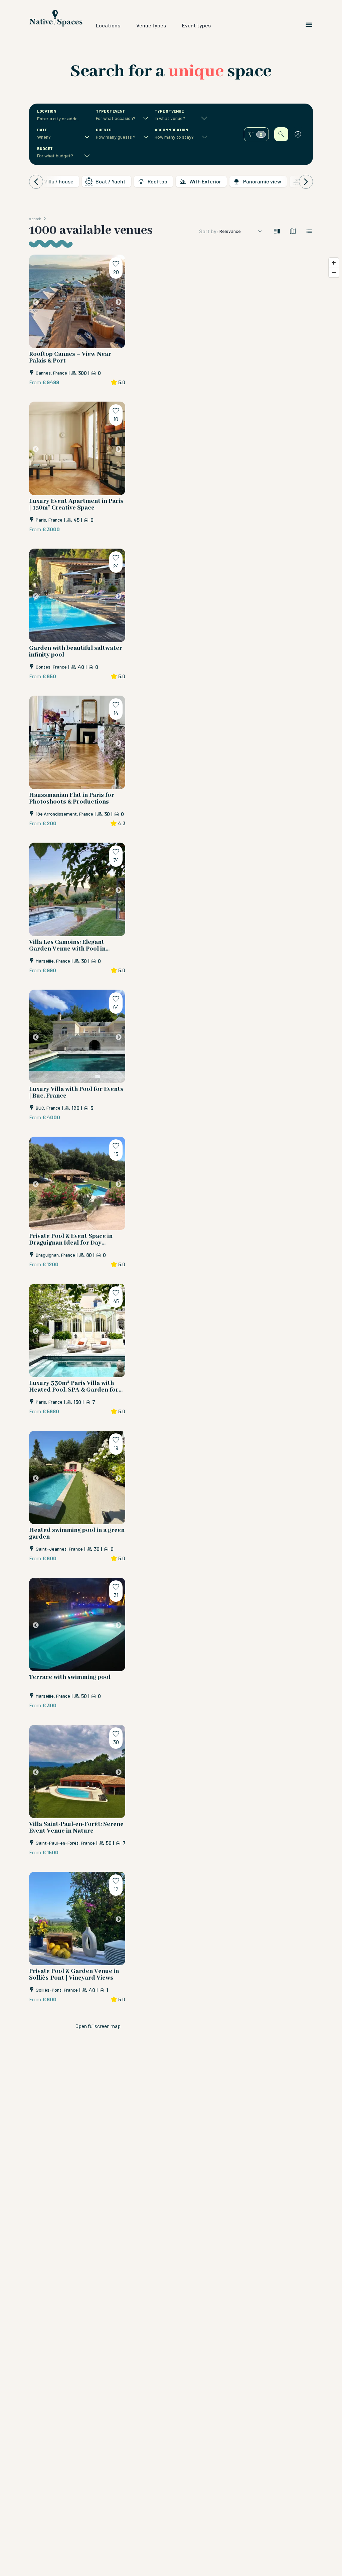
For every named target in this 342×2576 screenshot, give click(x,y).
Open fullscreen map (98, 2026)
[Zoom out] (334, 272)
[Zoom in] (334, 263)
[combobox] (60, 119)
